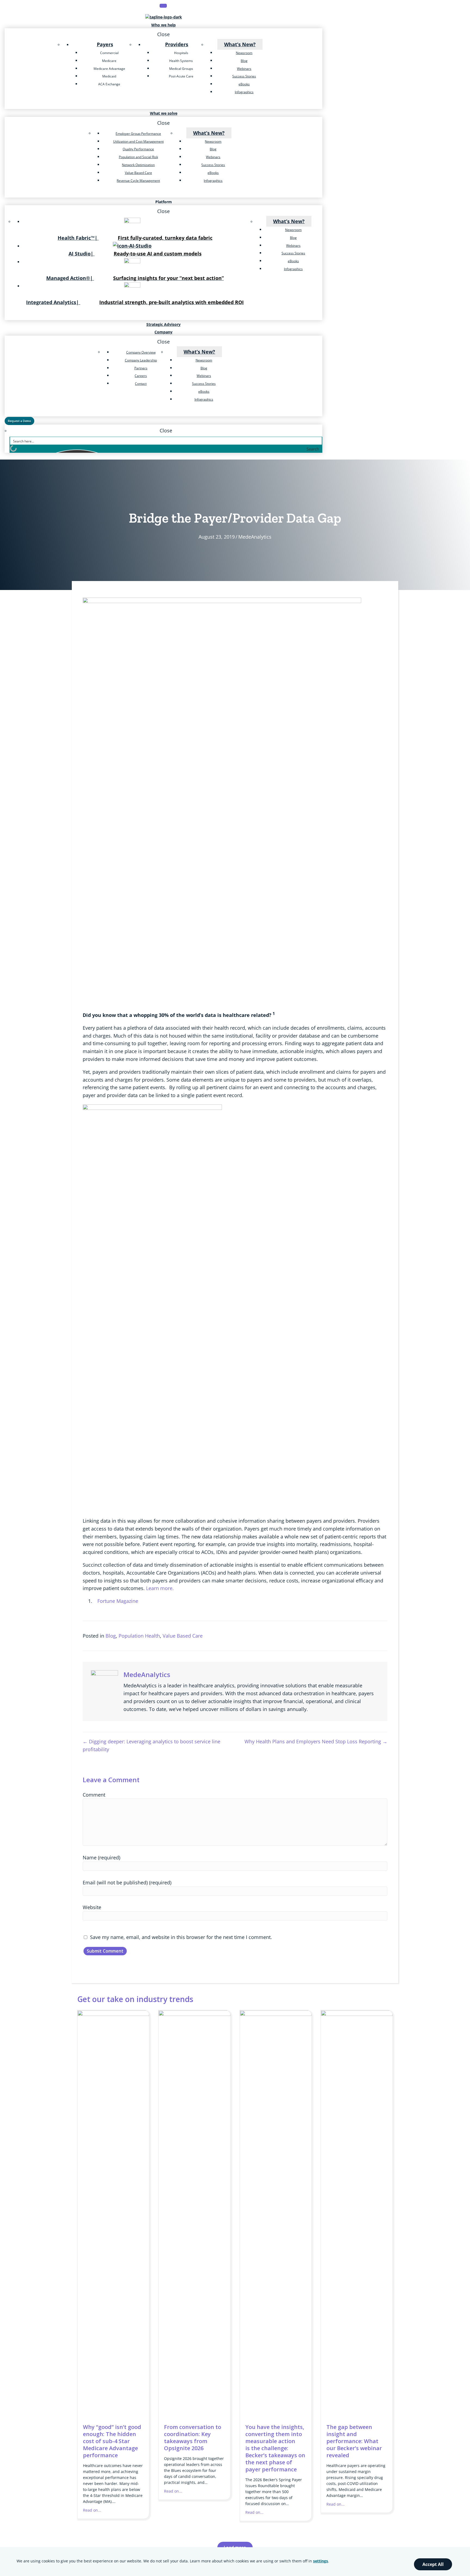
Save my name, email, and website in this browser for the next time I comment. (181, 1937)
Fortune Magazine (118, 1601)
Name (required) (101, 1857)
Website (92, 1907)
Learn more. (160, 1588)
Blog (111, 1636)
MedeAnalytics (255, 537)
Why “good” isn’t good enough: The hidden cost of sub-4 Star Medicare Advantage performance (112, 2441)
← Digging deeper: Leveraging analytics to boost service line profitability (151, 1745)
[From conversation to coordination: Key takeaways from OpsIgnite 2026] (194, 2014)
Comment (94, 1795)
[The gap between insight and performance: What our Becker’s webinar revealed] (357, 2014)
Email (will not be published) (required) (127, 1882)
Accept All (433, 2564)
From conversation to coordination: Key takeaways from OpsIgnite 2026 (193, 2438)
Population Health (139, 1636)
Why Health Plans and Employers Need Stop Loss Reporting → (316, 1741)
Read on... (92, 2510)
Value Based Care (183, 1636)
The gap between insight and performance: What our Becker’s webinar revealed (354, 2441)
